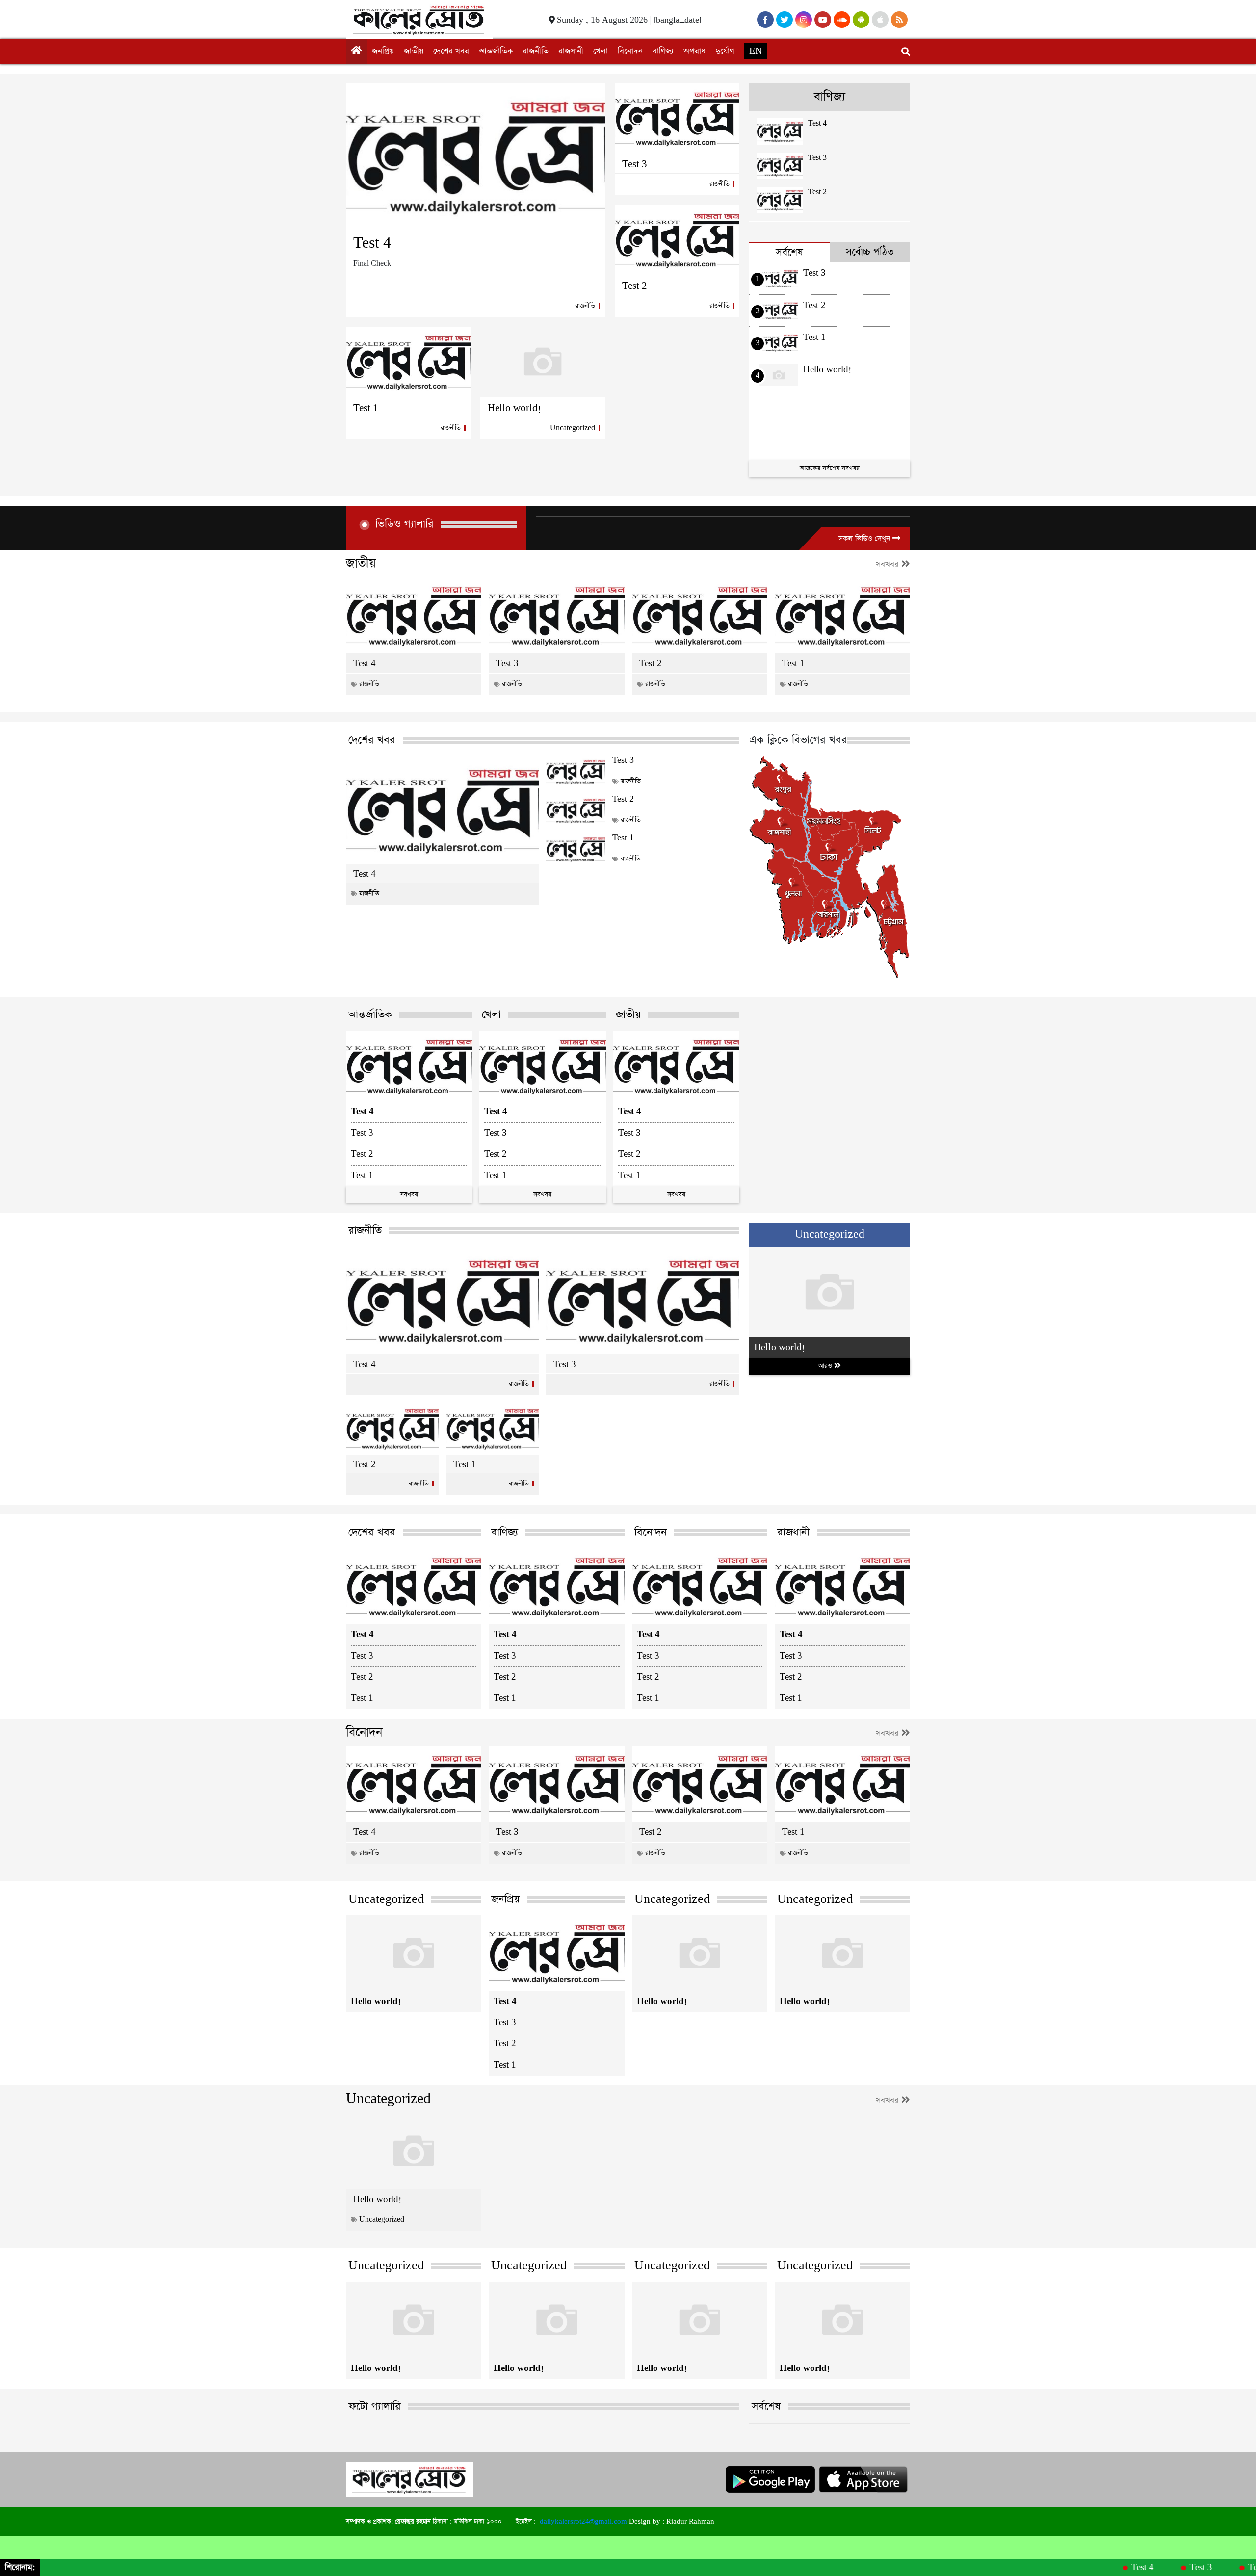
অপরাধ (694, 51)
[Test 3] (677, 118)
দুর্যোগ (725, 51)
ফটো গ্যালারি (375, 2407)
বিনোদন (630, 51)
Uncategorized (573, 428)
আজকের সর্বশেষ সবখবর (830, 468)
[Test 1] (408, 362)
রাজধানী (571, 51)
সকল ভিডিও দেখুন (865, 538)
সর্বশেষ (789, 252)
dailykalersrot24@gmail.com (583, 2521)
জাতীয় (414, 51)
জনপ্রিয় (383, 51)
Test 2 (635, 286)
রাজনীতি (536, 51)
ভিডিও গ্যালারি (405, 524)
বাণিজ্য (663, 51)
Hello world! (514, 408)
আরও (826, 1366)
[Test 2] (677, 240)
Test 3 (635, 164)
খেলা (601, 51)
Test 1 (366, 408)
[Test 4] (475, 156)
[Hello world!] (543, 362)
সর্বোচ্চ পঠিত (870, 252)
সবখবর (889, 564)
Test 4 (372, 243)
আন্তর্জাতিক (496, 51)
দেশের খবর (451, 51)
